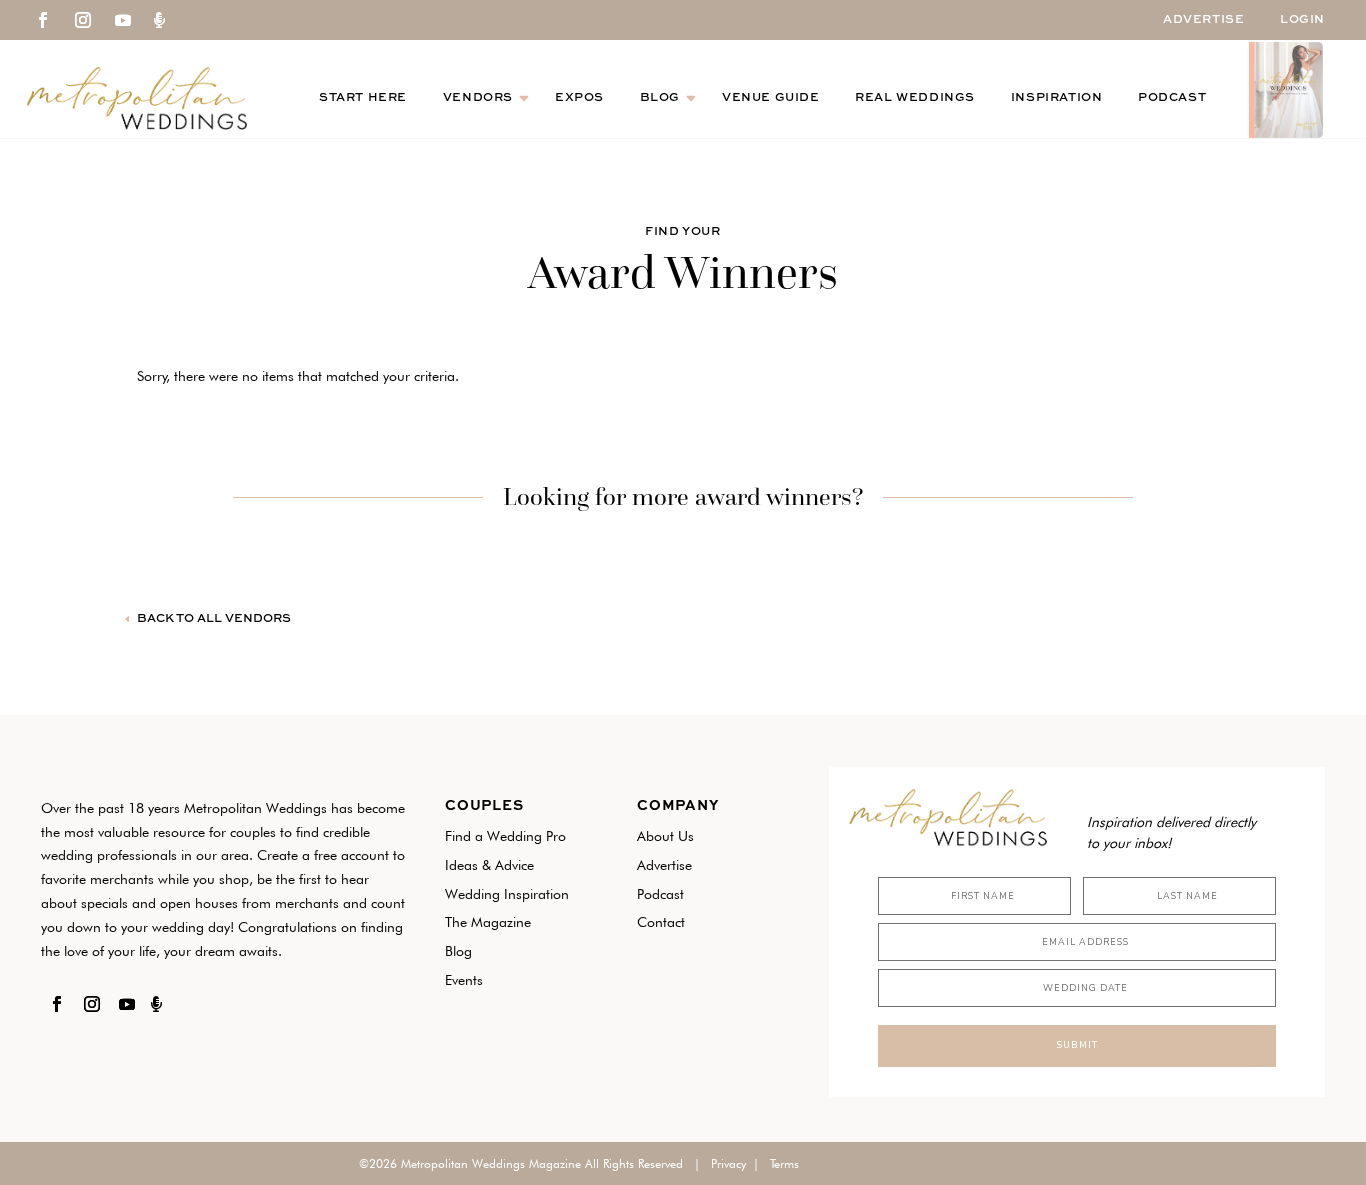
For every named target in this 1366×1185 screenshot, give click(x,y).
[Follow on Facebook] (43, 20)
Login (1302, 20)
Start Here (363, 98)
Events (464, 980)
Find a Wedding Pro (505, 836)
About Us (665, 836)
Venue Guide (771, 98)
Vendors (478, 98)
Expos (579, 98)
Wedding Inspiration (507, 894)
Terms (784, 1163)
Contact (661, 922)
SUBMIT (1077, 1045)
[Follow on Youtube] (123, 20)
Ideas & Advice (489, 865)
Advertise (1203, 20)
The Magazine (488, 922)
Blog (660, 98)
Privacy (728, 1163)
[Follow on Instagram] (83, 20)
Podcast (1172, 98)
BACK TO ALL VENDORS (214, 619)
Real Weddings (915, 98)
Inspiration (1057, 98)
